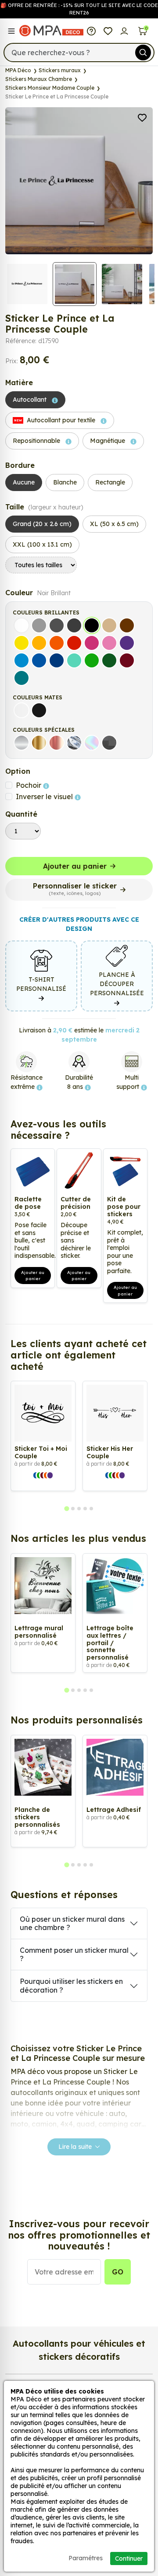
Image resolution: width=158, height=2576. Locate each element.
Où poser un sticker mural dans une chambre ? (72, 1923)
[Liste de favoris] (108, 31)
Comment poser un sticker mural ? (74, 1954)
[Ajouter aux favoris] (142, 117)
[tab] (66, 1509)
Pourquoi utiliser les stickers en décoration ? (71, 1985)
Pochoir (29, 785)
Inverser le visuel (45, 797)
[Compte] (125, 31)
